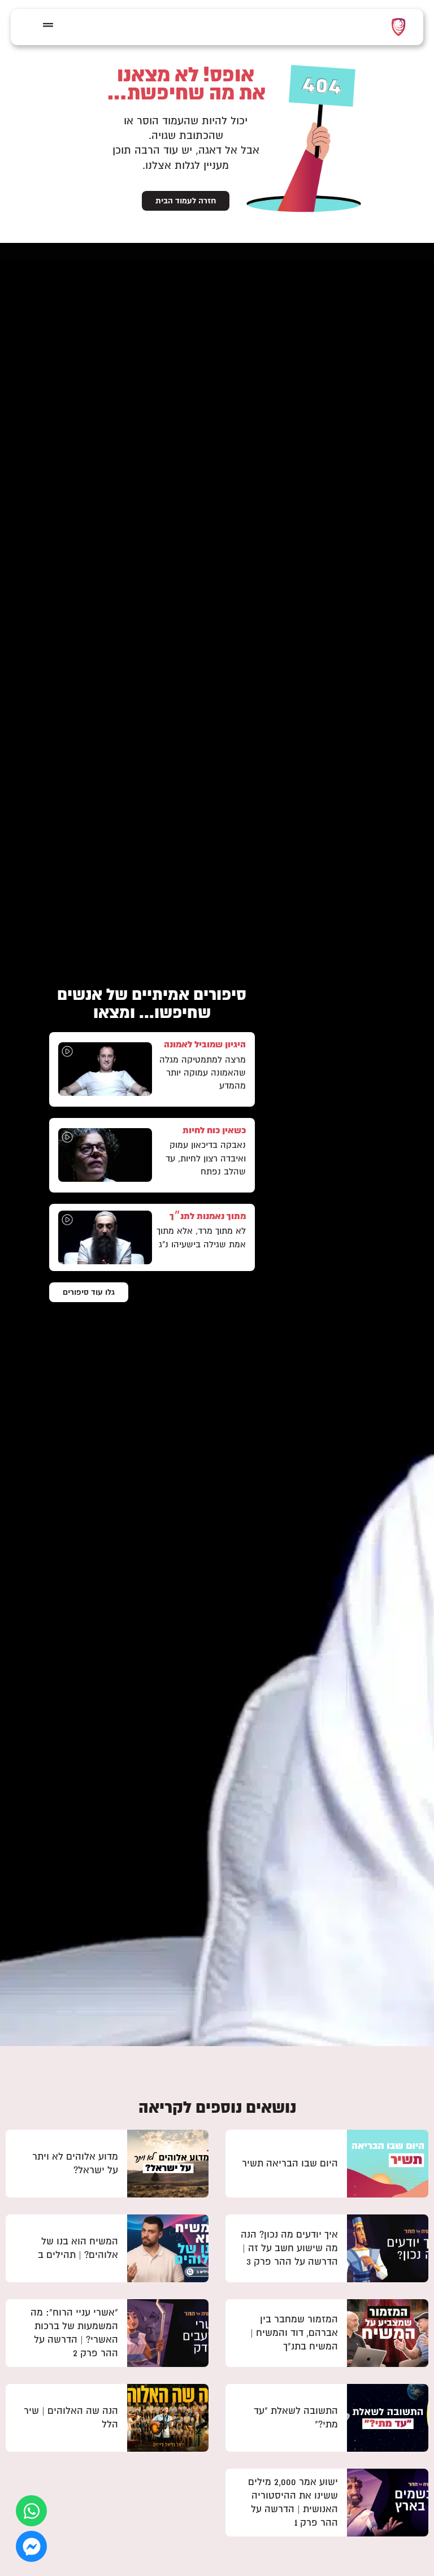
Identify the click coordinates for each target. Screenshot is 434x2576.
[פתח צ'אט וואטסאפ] (31, 2511)
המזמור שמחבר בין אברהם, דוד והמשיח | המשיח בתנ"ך (294, 2333)
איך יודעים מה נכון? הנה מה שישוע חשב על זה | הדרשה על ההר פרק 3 (289, 2248)
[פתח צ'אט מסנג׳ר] (31, 2546)
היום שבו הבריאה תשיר (290, 2163)
